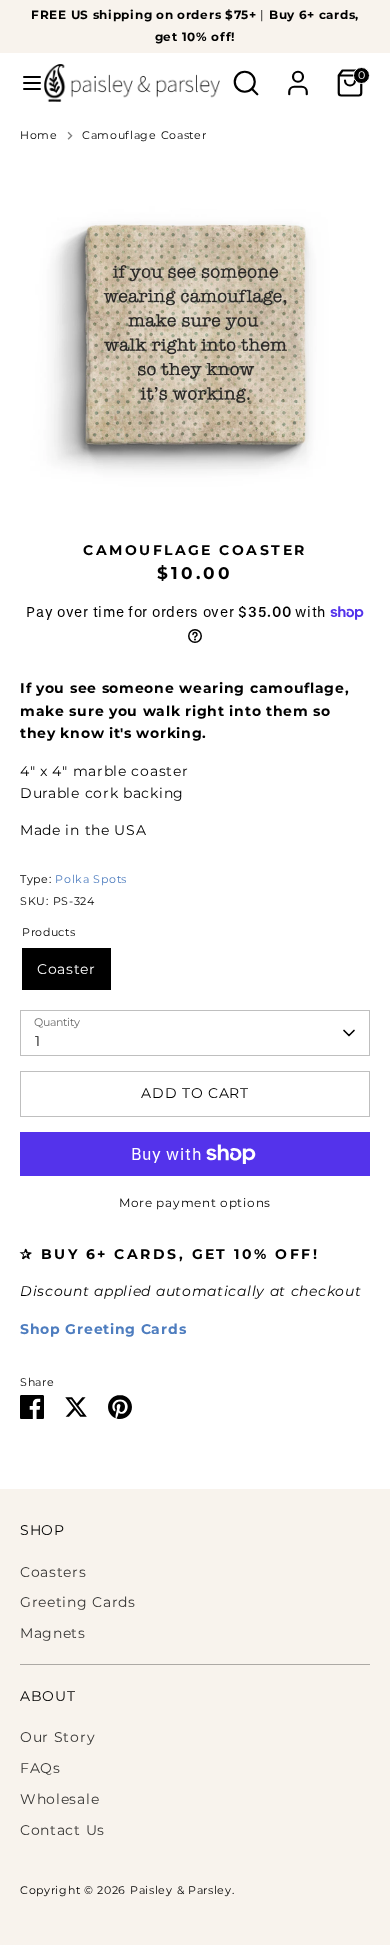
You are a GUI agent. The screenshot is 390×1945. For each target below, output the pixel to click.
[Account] (298, 74)
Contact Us (62, 1830)
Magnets (53, 1633)
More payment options (195, 1202)
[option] (195, 335)
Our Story (57, 1737)
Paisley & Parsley (181, 1890)
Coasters (53, 1572)
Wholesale (59, 1799)
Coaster (66, 969)
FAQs (40, 1768)
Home (39, 135)
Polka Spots (91, 879)
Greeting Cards (78, 1602)
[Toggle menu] (23, 83)
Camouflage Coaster (144, 135)
